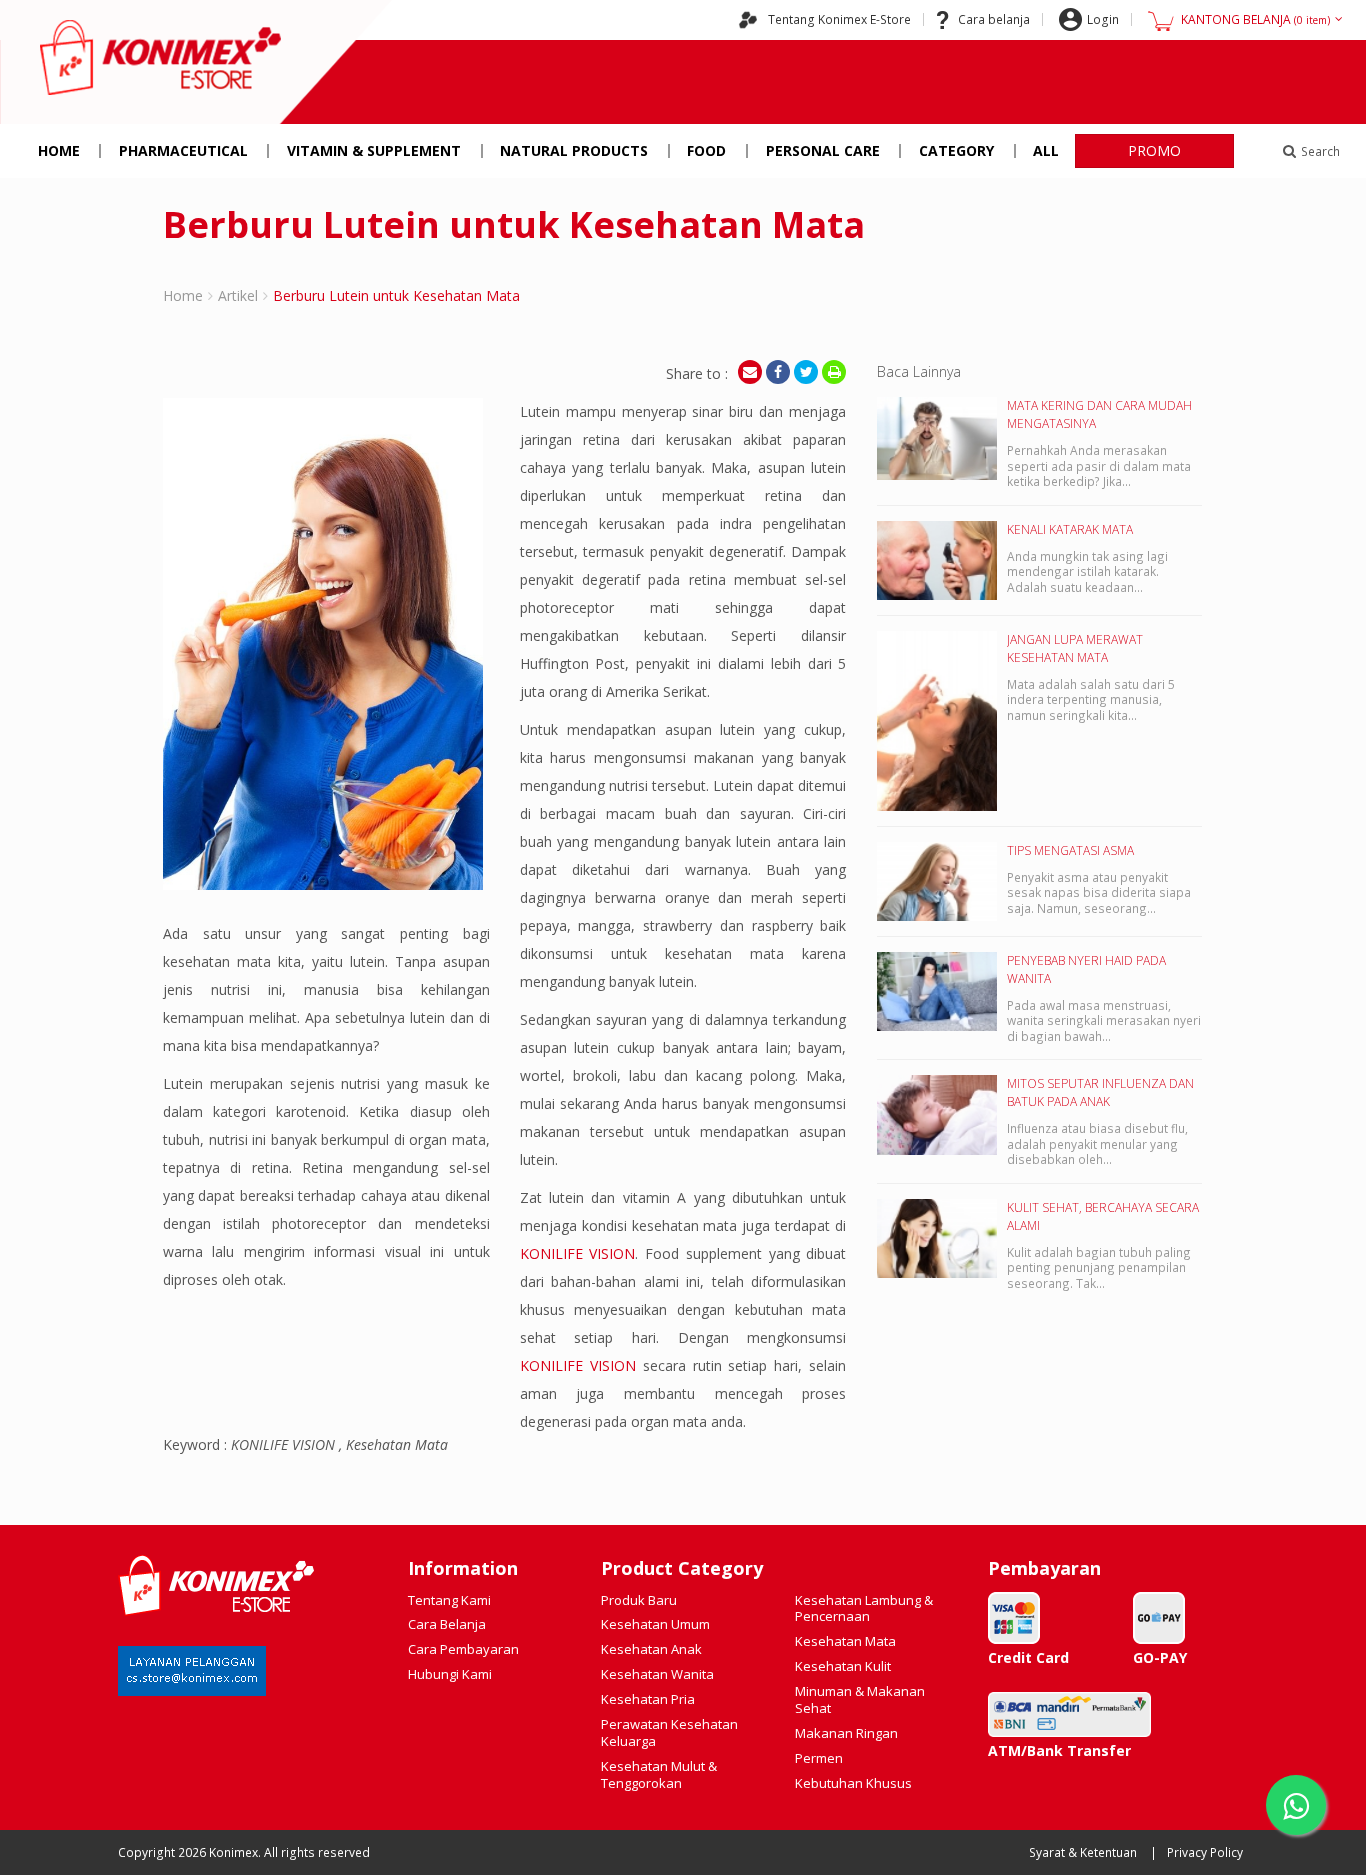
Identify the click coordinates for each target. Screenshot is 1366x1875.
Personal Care (823, 150)
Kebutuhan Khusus (853, 1783)
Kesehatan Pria (648, 1699)
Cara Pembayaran (463, 1649)
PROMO (1154, 150)
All (1046, 150)
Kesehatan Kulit (843, 1666)
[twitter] (806, 372)
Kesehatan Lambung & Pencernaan (864, 1608)
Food (706, 150)
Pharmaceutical (183, 150)
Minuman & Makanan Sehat (860, 1699)
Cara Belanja (447, 1624)
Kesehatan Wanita (657, 1674)
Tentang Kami (449, 1600)
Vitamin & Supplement (374, 150)
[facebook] (778, 372)
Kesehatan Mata (845, 1641)
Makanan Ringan (846, 1733)
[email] (750, 372)
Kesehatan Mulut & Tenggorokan (659, 1774)
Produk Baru (639, 1600)
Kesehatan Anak (651, 1649)
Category (956, 150)
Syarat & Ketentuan (1083, 1852)
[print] (834, 372)
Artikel (238, 295)
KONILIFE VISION (578, 1253)
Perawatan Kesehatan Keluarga (669, 1732)
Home (59, 150)
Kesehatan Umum (655, 1624)
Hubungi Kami (450, 1674)
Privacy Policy (1205, 1852)
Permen (819, 1758)
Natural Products (574, 150)
